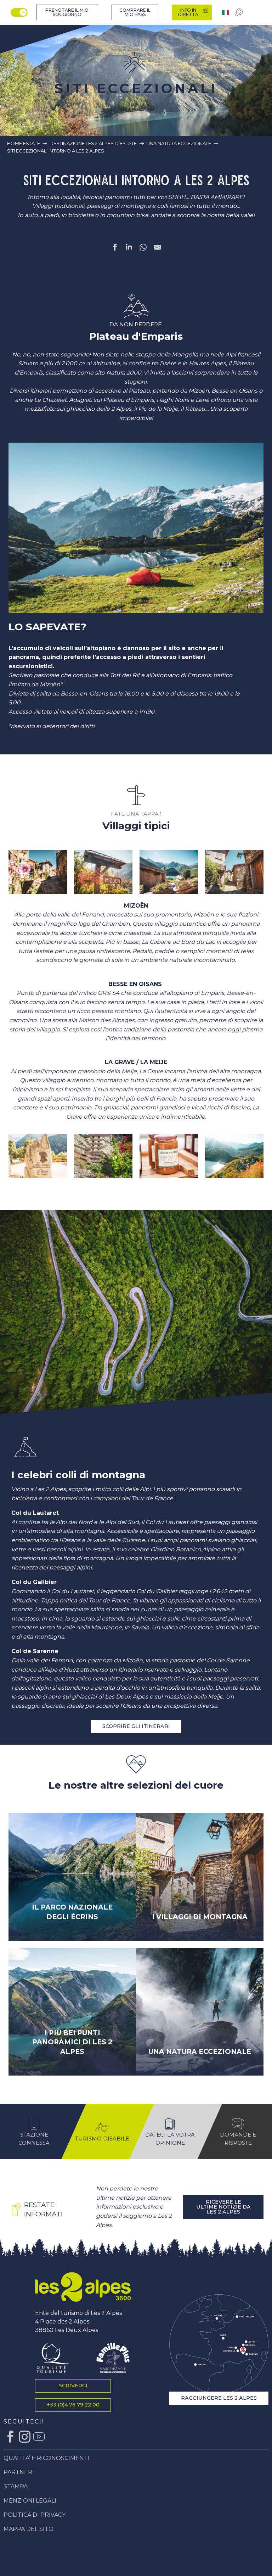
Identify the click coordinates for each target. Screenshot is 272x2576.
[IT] (226, 13)
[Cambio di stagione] (20, 12)
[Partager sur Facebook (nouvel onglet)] (115, 249)
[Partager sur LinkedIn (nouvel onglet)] (129, 249)
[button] (38, 872)
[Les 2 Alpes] (83, 2287)
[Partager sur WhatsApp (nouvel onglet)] (143, 249)
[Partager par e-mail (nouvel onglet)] (157, 249)
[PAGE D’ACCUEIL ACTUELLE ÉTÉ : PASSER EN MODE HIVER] (19, 12)
